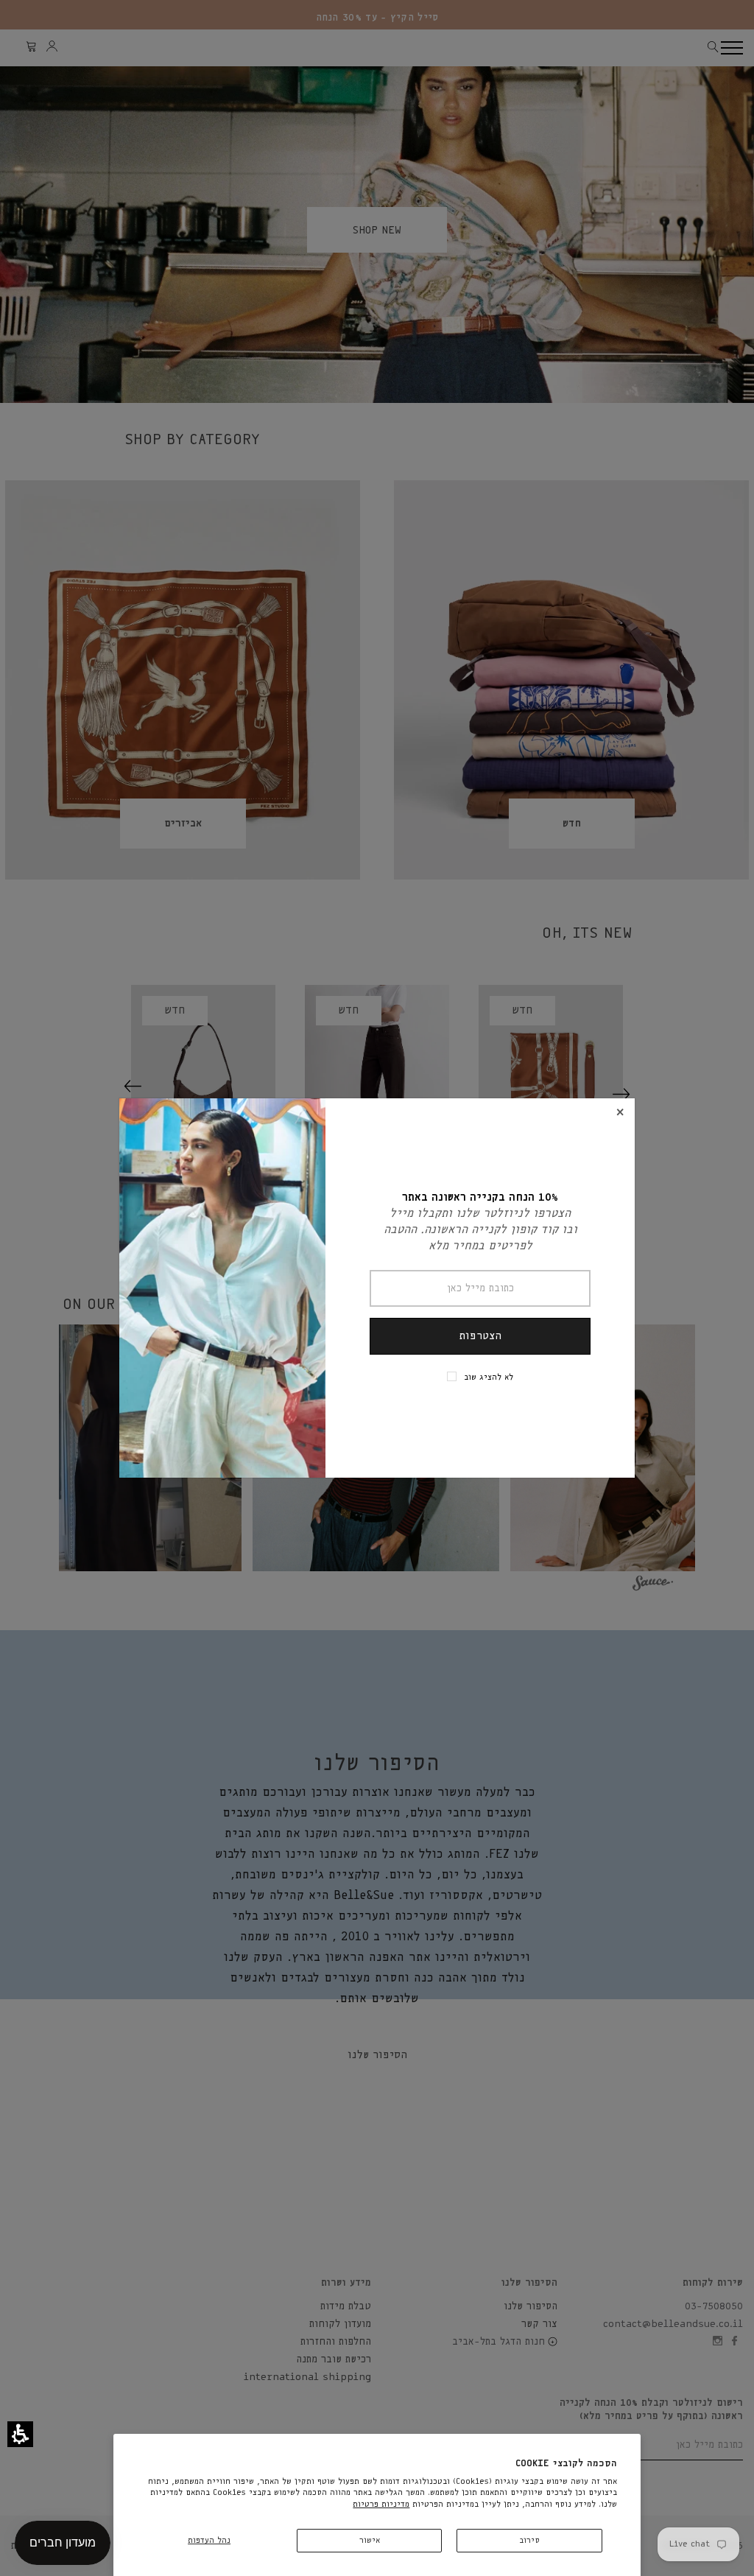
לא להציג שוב (489, 1377)
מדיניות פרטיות (381, 2504)
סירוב (529, 2540)
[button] (20, 2434)
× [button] (620, 1113)
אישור (370, 2540)
